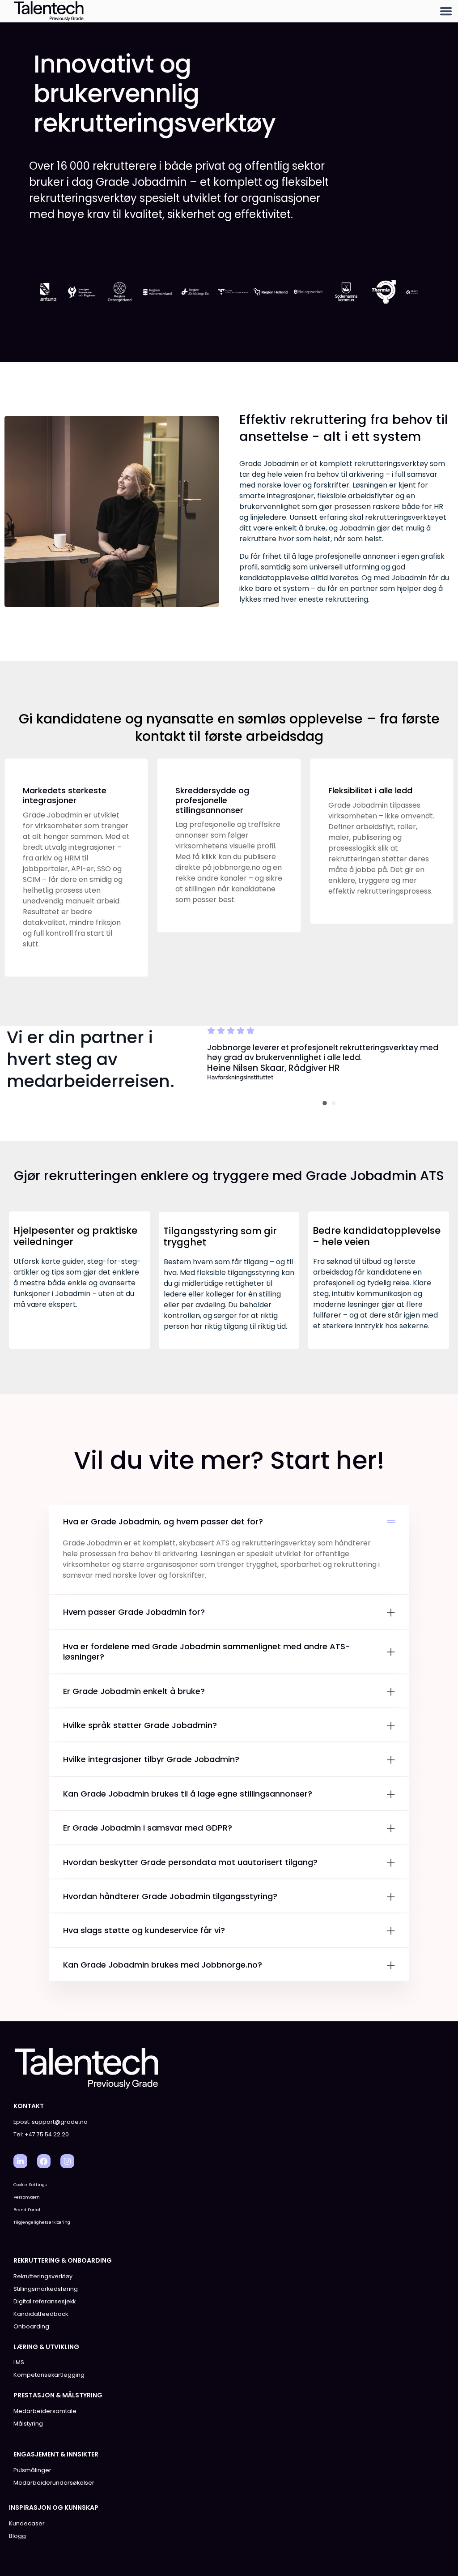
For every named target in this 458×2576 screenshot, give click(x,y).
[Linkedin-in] (20, 2161)
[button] (446, 11)
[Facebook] (44, 2161)
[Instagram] (67, 2161)
